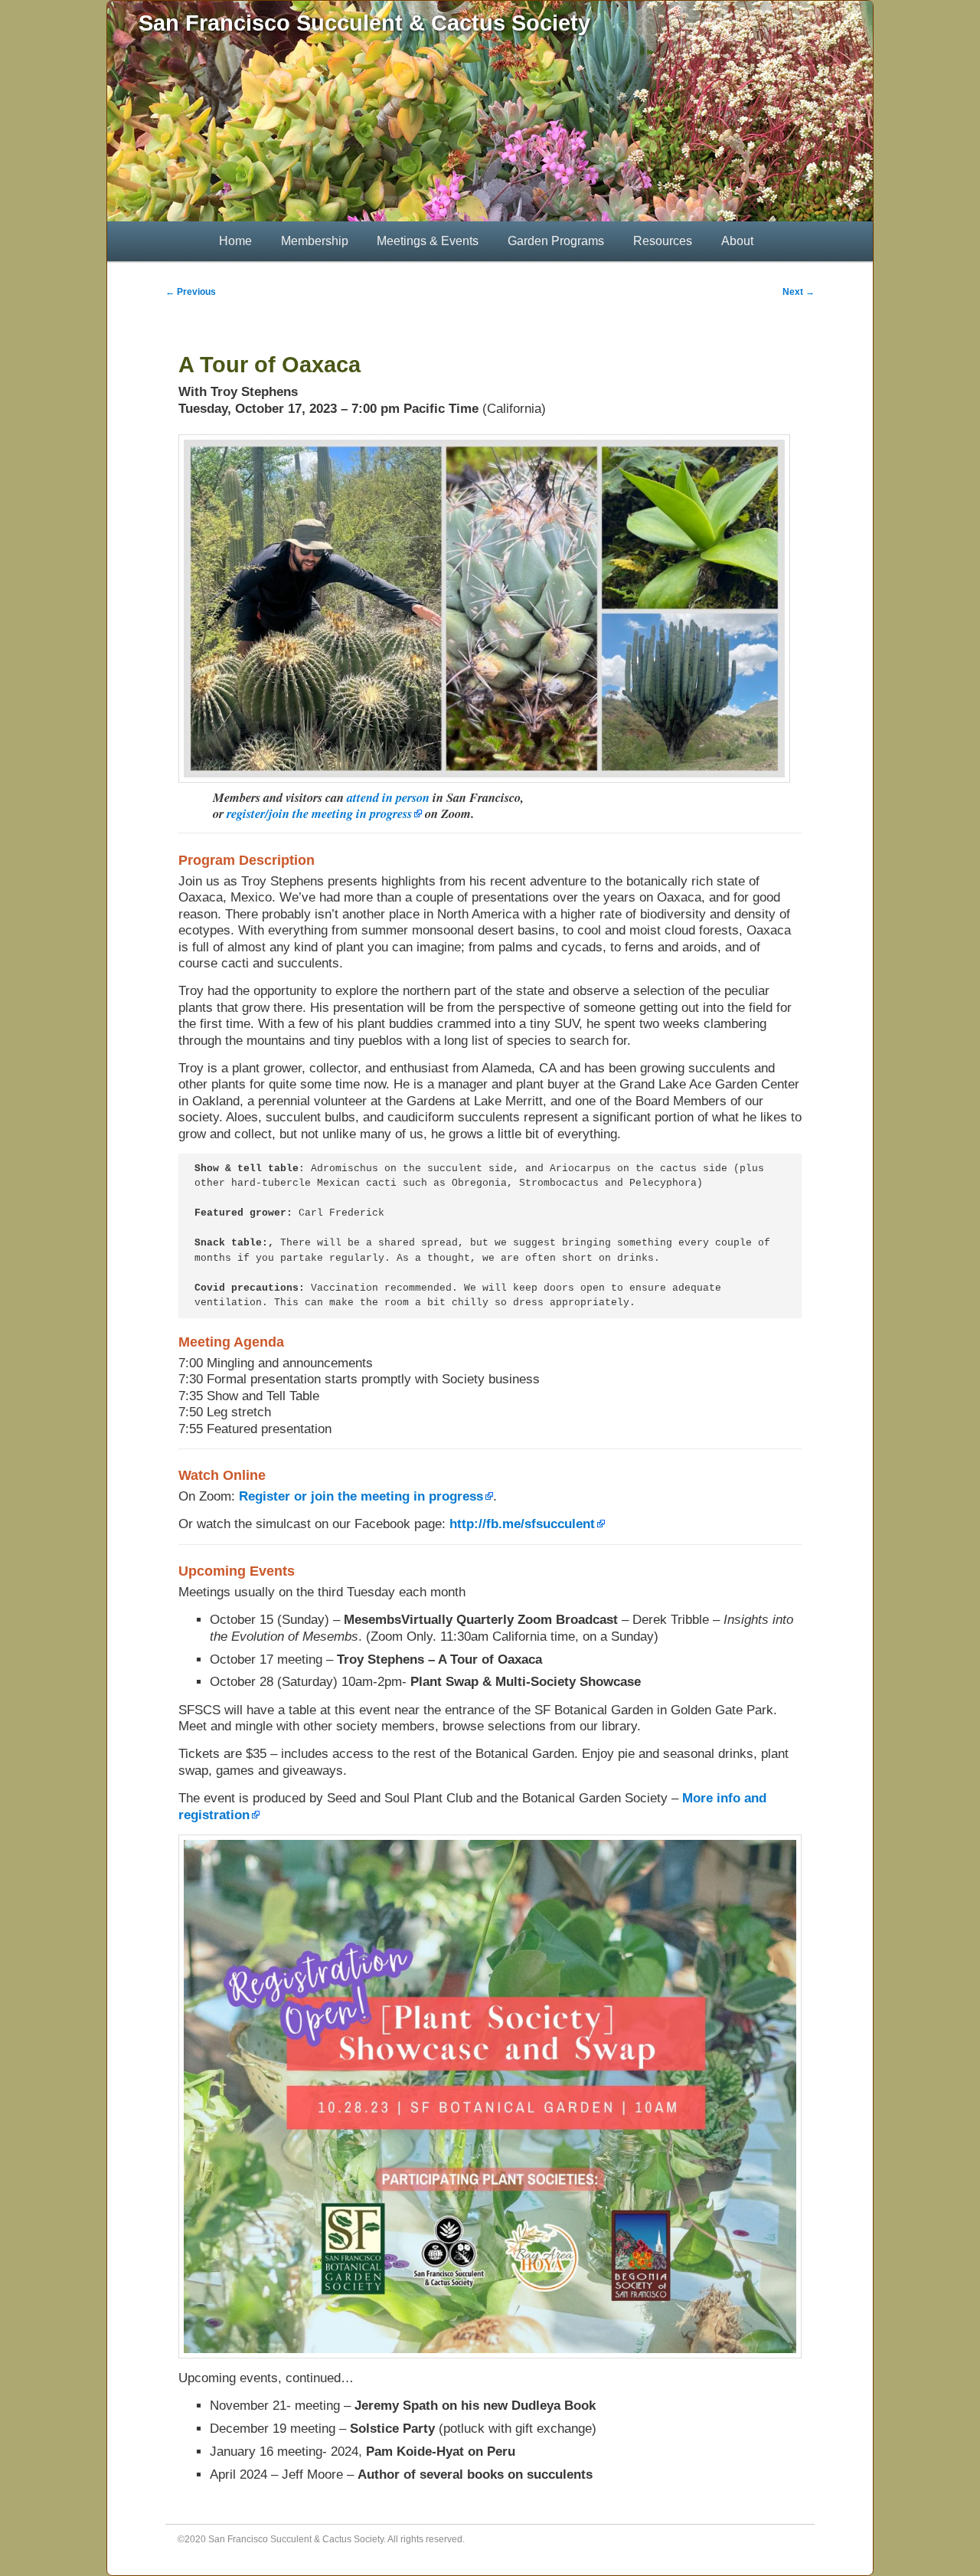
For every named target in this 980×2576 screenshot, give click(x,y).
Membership (315, 241)
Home (235, 241)
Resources (663, 241)
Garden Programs (556, 241)
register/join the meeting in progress (319, 813)
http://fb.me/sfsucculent (522, 1524)
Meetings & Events (428, 241)
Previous (191, 292)
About (737, 241)
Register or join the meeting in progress (361, 1496)
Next (799, 292)
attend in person (388, 797)
